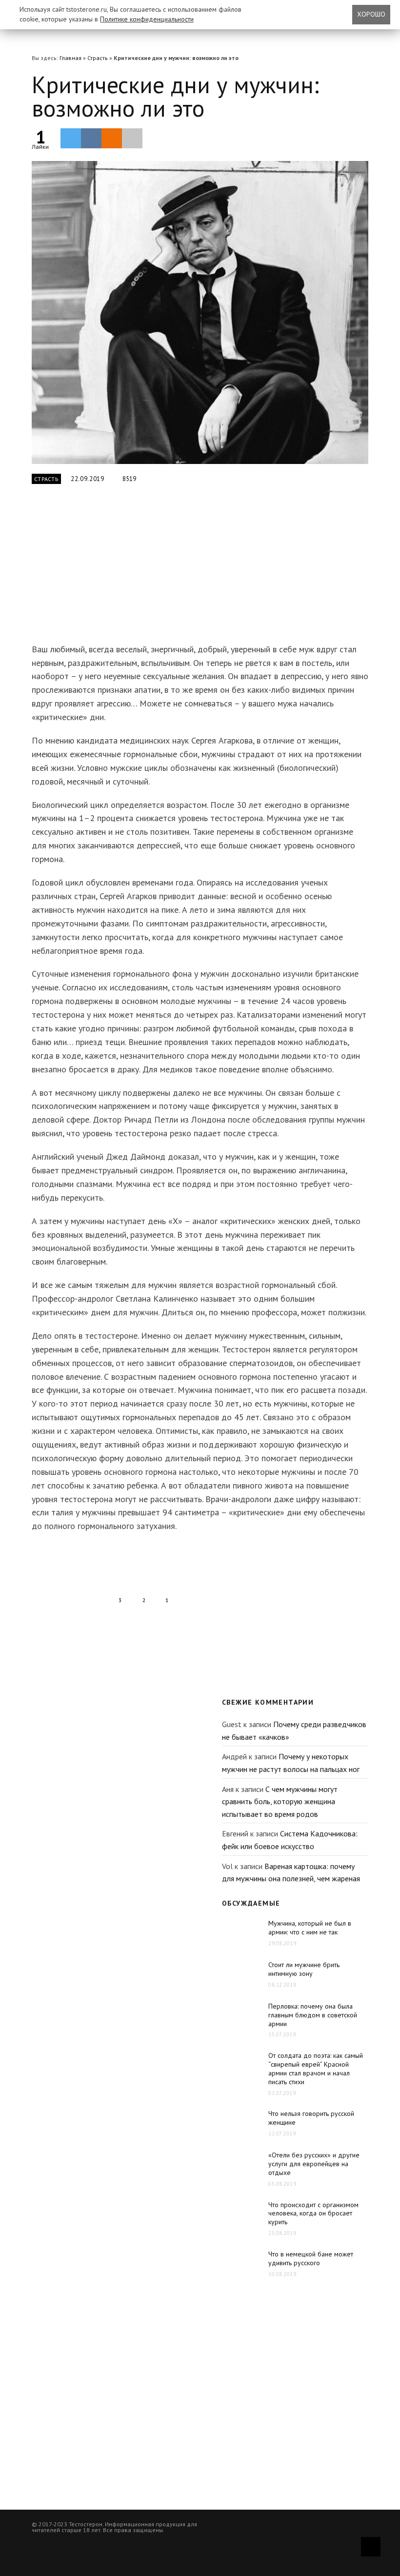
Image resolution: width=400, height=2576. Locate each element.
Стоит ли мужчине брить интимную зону (304, 1969)
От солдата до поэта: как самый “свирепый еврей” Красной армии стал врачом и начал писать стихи (316, 2069)
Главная (70, 58)
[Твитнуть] (71, 138)
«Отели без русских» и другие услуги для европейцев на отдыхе (314, 2164)
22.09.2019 (88, 479)
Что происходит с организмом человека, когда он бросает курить (313, 2214)
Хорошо (371, 14)
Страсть (98, 58)
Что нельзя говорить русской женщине (311, 2118)
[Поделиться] (91, 138)
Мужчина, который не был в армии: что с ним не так (310, 1928)
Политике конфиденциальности (147, 19)
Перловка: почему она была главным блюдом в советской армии (313, 2015)
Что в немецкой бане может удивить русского (311, 2258)
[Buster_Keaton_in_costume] (200, 312)
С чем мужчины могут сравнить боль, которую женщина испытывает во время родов (280, 1801)
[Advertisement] (185, 569)
